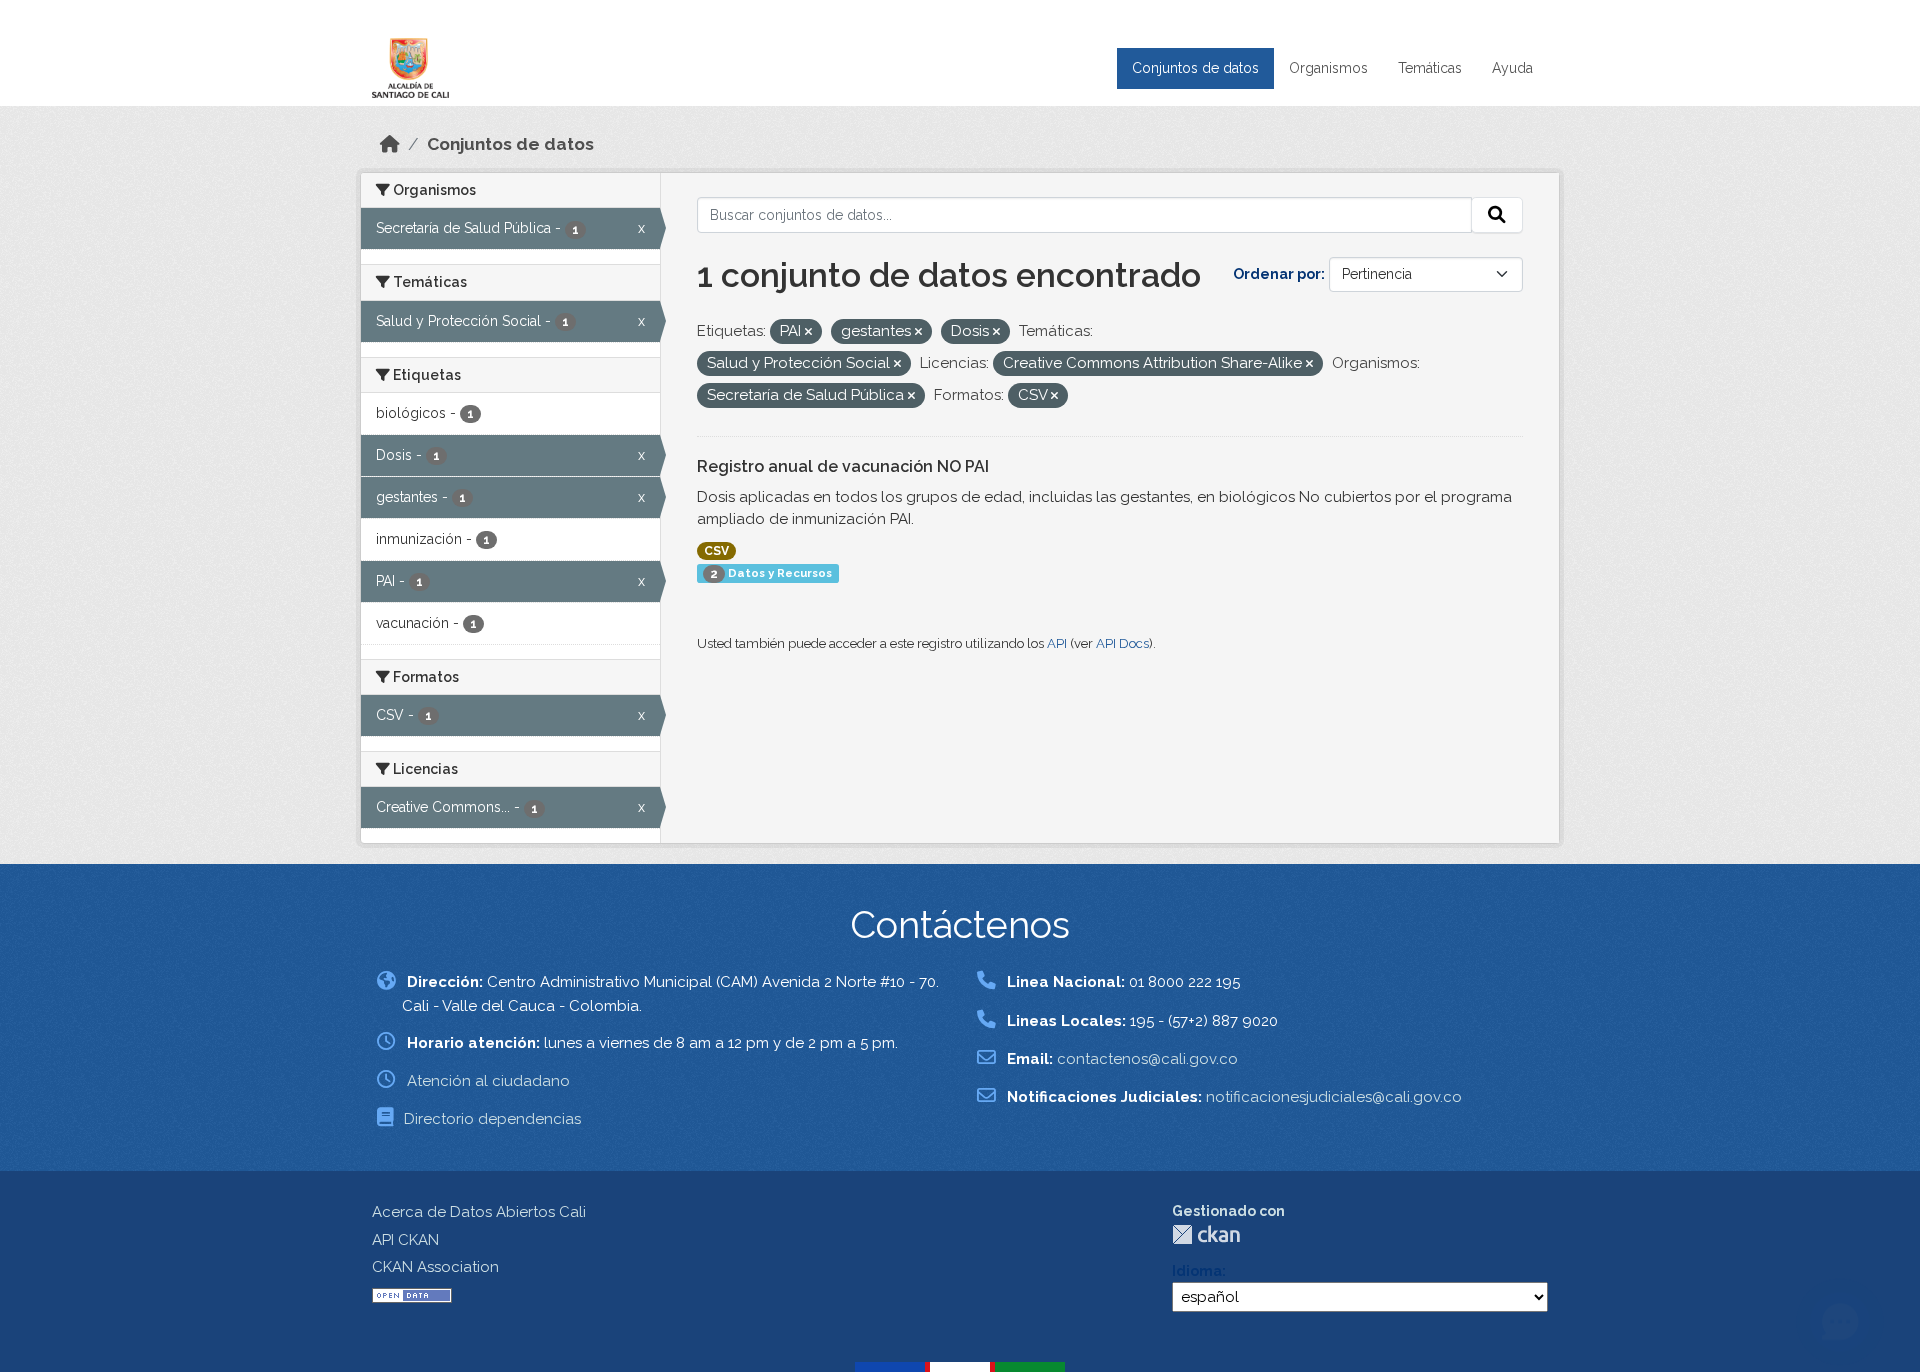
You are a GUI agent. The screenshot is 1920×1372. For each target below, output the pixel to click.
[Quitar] (808, 332)
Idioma (1197, 1271)
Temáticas (1430, 68)
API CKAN (405, 1240)
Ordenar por (1277, 274)
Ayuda (1512, 68)
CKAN (1206, 1234)
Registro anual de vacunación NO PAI (843, 466)
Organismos (1328, 68)
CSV (716, 551)
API (1057, 643)
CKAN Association (435, 1267)
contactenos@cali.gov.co (1147, 1059)
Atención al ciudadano (488, 1081)
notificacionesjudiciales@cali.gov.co (1334, 1097)
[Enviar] (1497, 215)
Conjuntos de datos (1195, 68)
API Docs (1122, 643)
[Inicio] (390, 144)
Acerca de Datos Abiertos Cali (479, 1212)
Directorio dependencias (492, 1119)
